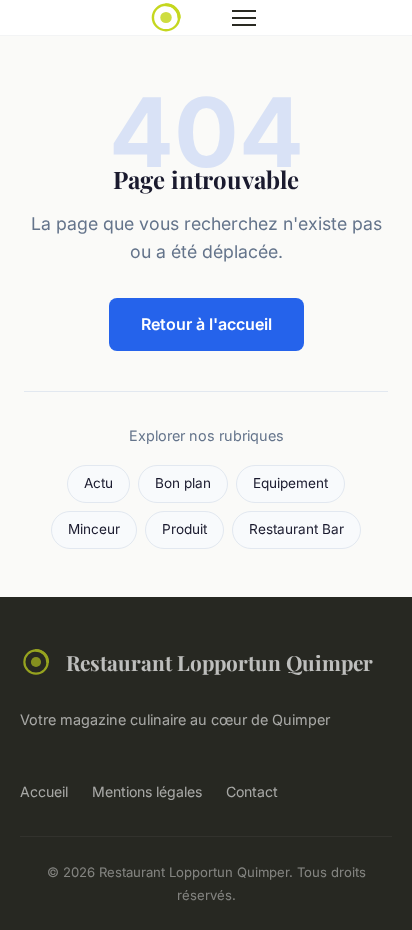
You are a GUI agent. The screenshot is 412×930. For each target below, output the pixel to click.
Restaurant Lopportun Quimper (219, 662)
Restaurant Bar (296, 529)
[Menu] (244, 18)
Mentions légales (147, 791)
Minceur (94, 529)
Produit (184, 529)
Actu (98, 483)
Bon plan (183, 483)
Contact (252, 791)
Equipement (290, 483)
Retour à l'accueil (206, 324)
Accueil (44, 791)
